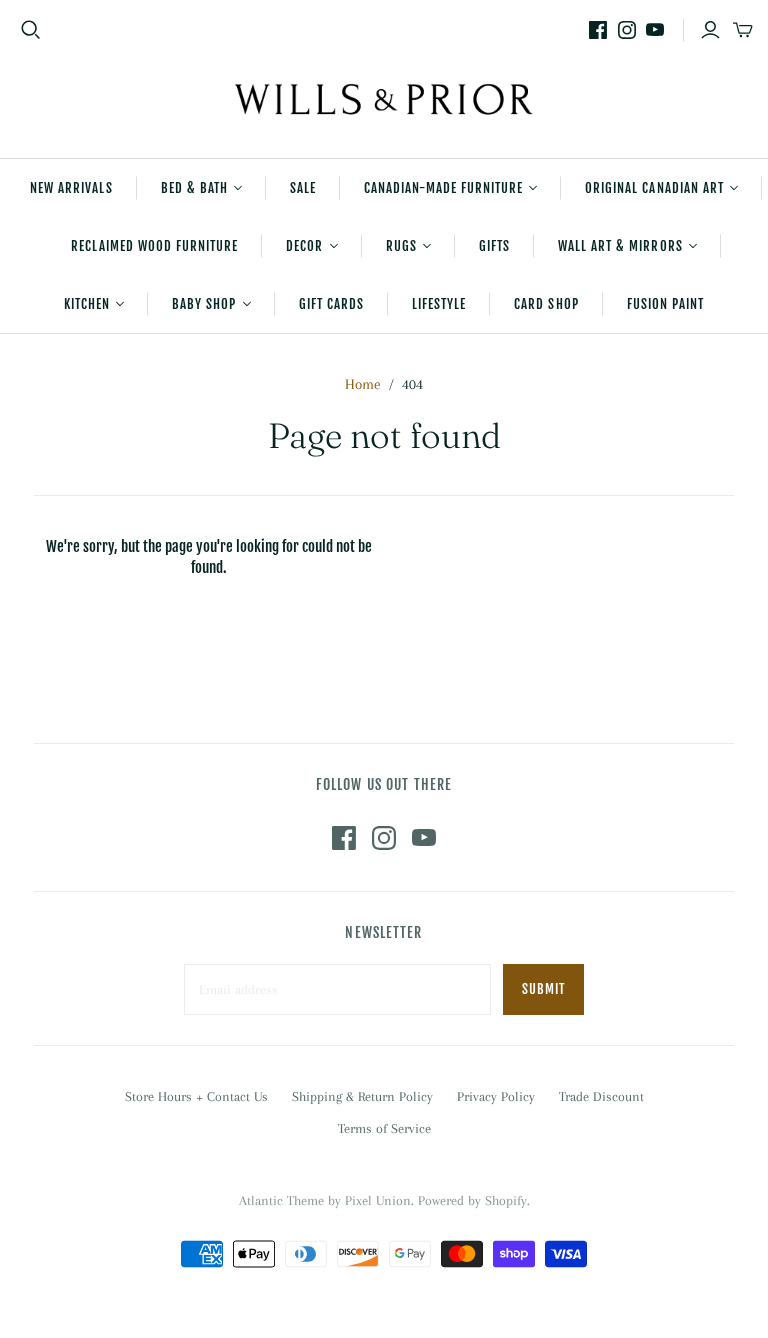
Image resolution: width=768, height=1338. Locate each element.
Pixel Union (378, 1200)
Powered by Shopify (472, 1200)
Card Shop (546, 304)
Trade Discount (601, 1096)
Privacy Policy (496, 1096)
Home (363, 384)
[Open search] (31, 30)
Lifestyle (439, 304)
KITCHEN (87, 304)
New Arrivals (71, 188)
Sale (303, 188)
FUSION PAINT (665, 304)
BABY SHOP (204, 304)
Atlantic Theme (281, 1200)
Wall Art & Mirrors (620, 246)
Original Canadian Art (654, 188)
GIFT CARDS (331, 304)
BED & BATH (194, 188)
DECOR (304, 246)
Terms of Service (384, 1128)
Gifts (494, 246)
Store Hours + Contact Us (196, 1096)
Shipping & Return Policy (362, 1096)
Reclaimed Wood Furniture (154, 246)
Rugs (401, 246)
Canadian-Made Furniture (443, 188)
